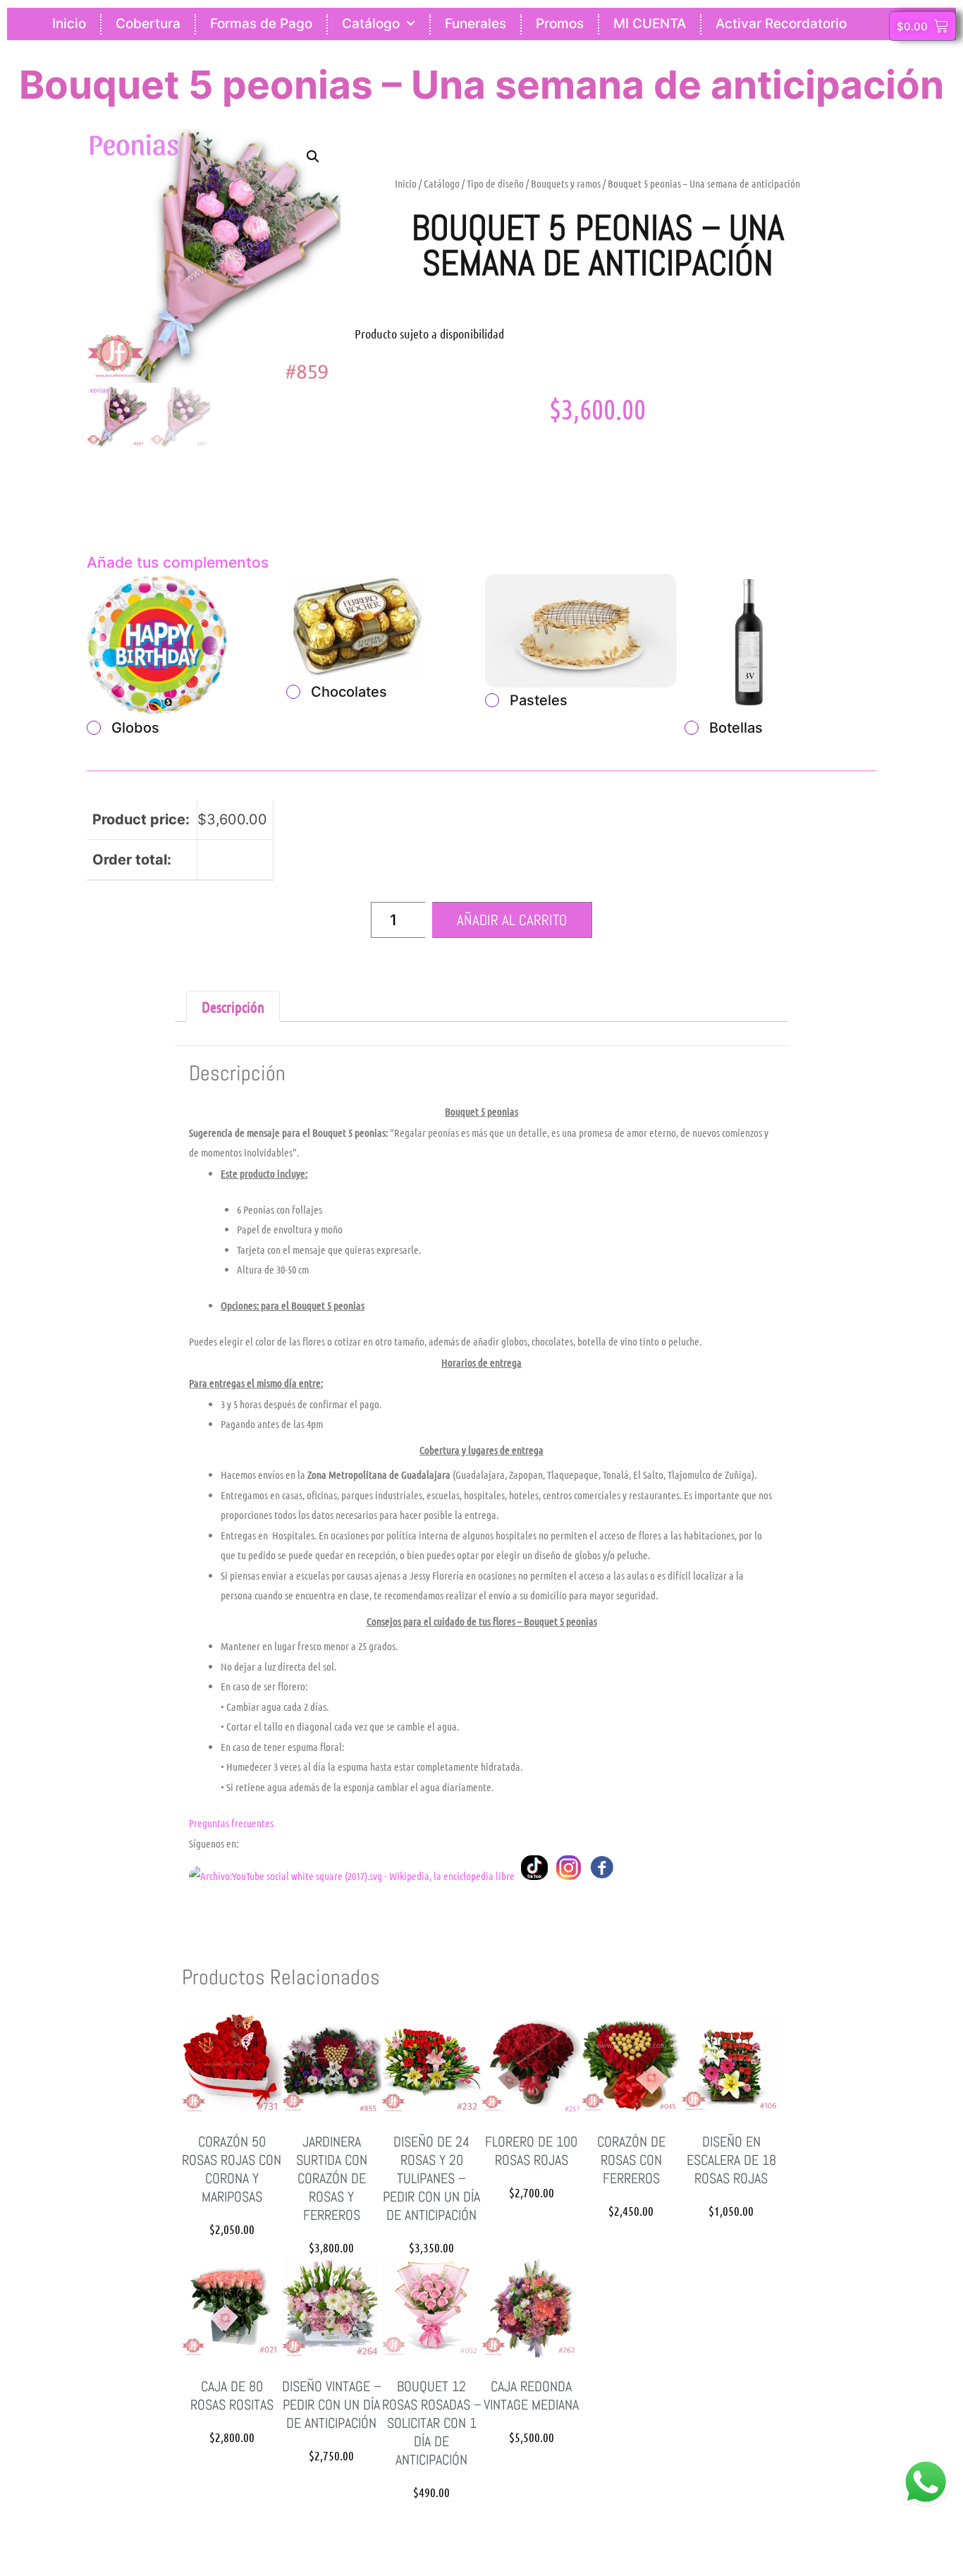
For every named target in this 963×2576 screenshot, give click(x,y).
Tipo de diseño (495, 183)
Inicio (69, 24)
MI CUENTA (650, 24)
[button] (313, 157)
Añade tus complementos (178, 562)
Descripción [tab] (233, 1007)
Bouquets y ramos (566, 183)
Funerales (476, 24)
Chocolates (349, 692)
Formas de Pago (261, 24)
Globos (135, 728)
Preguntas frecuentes (231, 1823)
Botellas (736, 728)
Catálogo (371, 24)
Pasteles (539, 700)
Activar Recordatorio (781, 24)
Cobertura (148, 24)
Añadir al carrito (512, 920)
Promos (560, 24)
